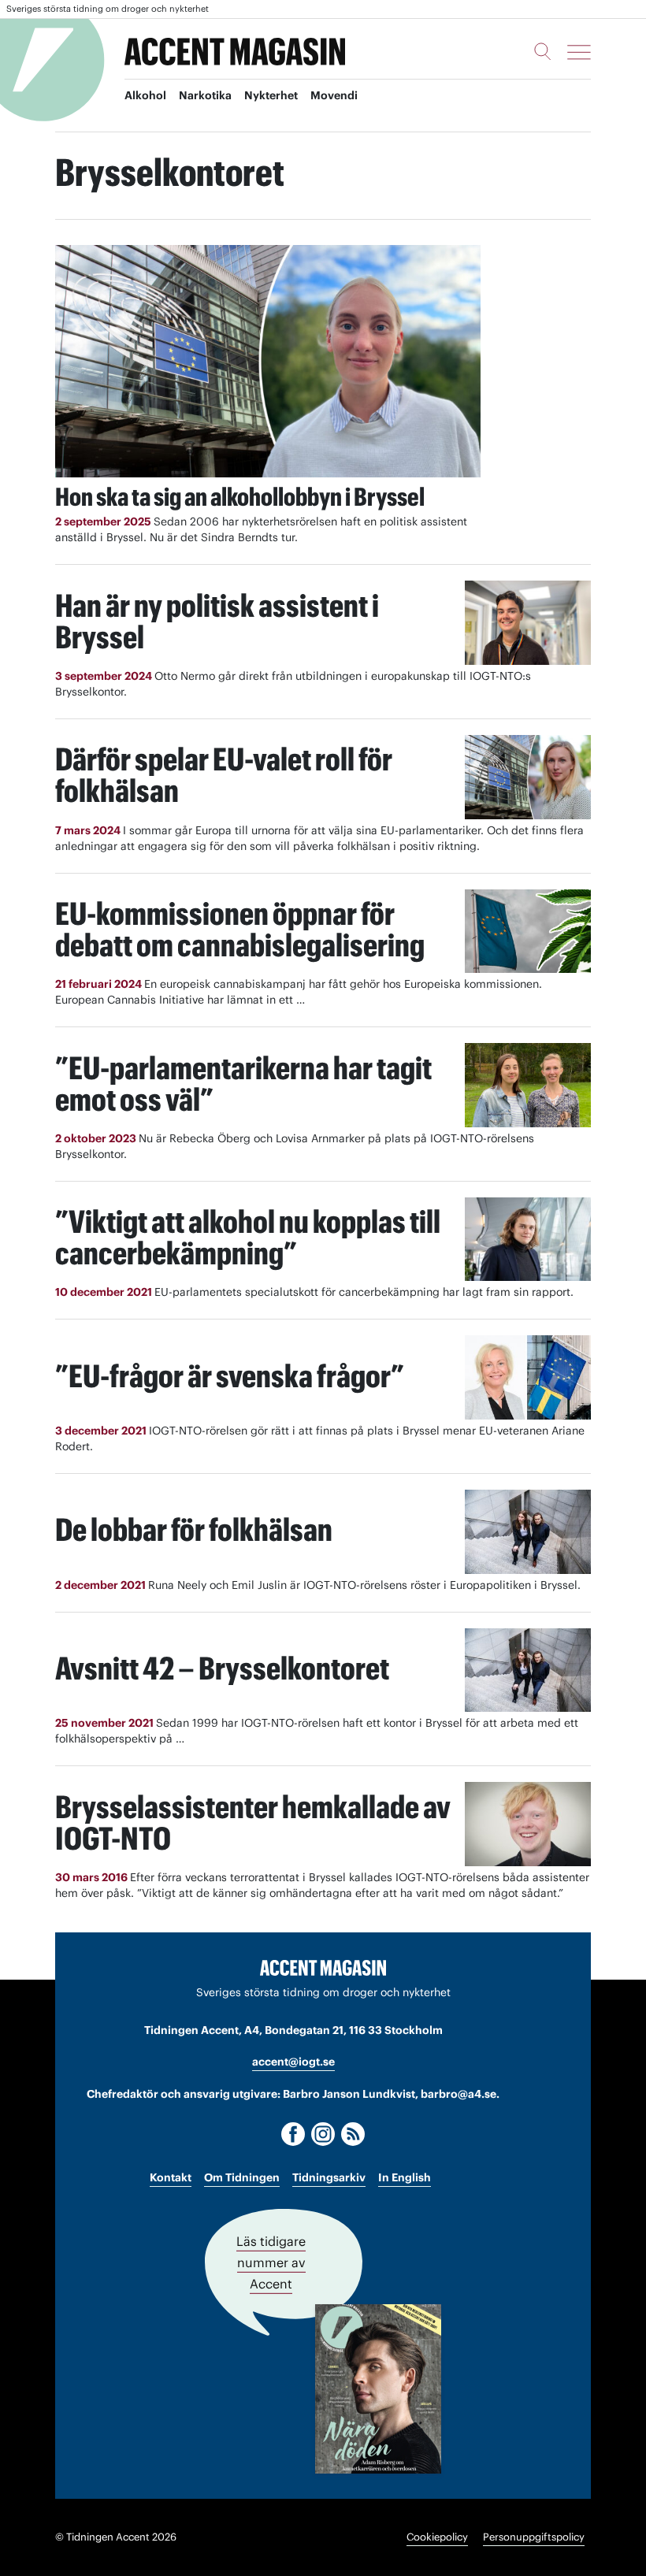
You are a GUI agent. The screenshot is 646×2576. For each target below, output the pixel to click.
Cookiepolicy (437, 2537)
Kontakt (171, 2177)
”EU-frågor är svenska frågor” (230, 1376)
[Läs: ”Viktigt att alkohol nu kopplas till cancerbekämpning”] (528, 1240)
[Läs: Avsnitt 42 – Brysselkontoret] (528, 1670)
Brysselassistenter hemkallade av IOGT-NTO (253, 1823)
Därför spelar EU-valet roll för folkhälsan (224, 775)
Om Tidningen (242, 2177)
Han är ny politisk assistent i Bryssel (217, 621)
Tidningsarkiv (329, 2177)
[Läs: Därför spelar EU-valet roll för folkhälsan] (528, 777)
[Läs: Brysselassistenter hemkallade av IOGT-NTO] (528, 1824)
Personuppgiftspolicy (534, 2537)
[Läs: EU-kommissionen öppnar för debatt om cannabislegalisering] (528, 932)
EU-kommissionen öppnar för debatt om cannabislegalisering (240, 929)
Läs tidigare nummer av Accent (271, 2262)
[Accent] (323, 1967)
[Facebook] (293, 2134)
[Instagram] (323, 2134)
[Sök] (543, 51)
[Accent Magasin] (235, 52)
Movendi (334, 95)
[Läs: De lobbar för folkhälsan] (528, 1532)
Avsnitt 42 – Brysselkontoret (222, 1668)
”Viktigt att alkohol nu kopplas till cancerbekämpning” (248, 1237)
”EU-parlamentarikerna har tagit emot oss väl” (243, 1084)
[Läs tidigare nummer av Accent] (378, 2389)
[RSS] (353, 2134)
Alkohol (145, 95)
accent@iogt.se (293, 2062)
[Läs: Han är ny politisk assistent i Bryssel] (528, 623)
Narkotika (205, 95)
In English (405, 2177)
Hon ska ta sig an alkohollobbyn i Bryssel (240, 497)
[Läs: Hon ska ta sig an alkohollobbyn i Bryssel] (268, 361)
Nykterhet (271, 95)
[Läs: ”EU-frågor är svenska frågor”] (528, 1377)
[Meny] (579, 52)
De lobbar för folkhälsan (194, 1529)
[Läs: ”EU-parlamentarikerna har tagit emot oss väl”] (528, 1085)
